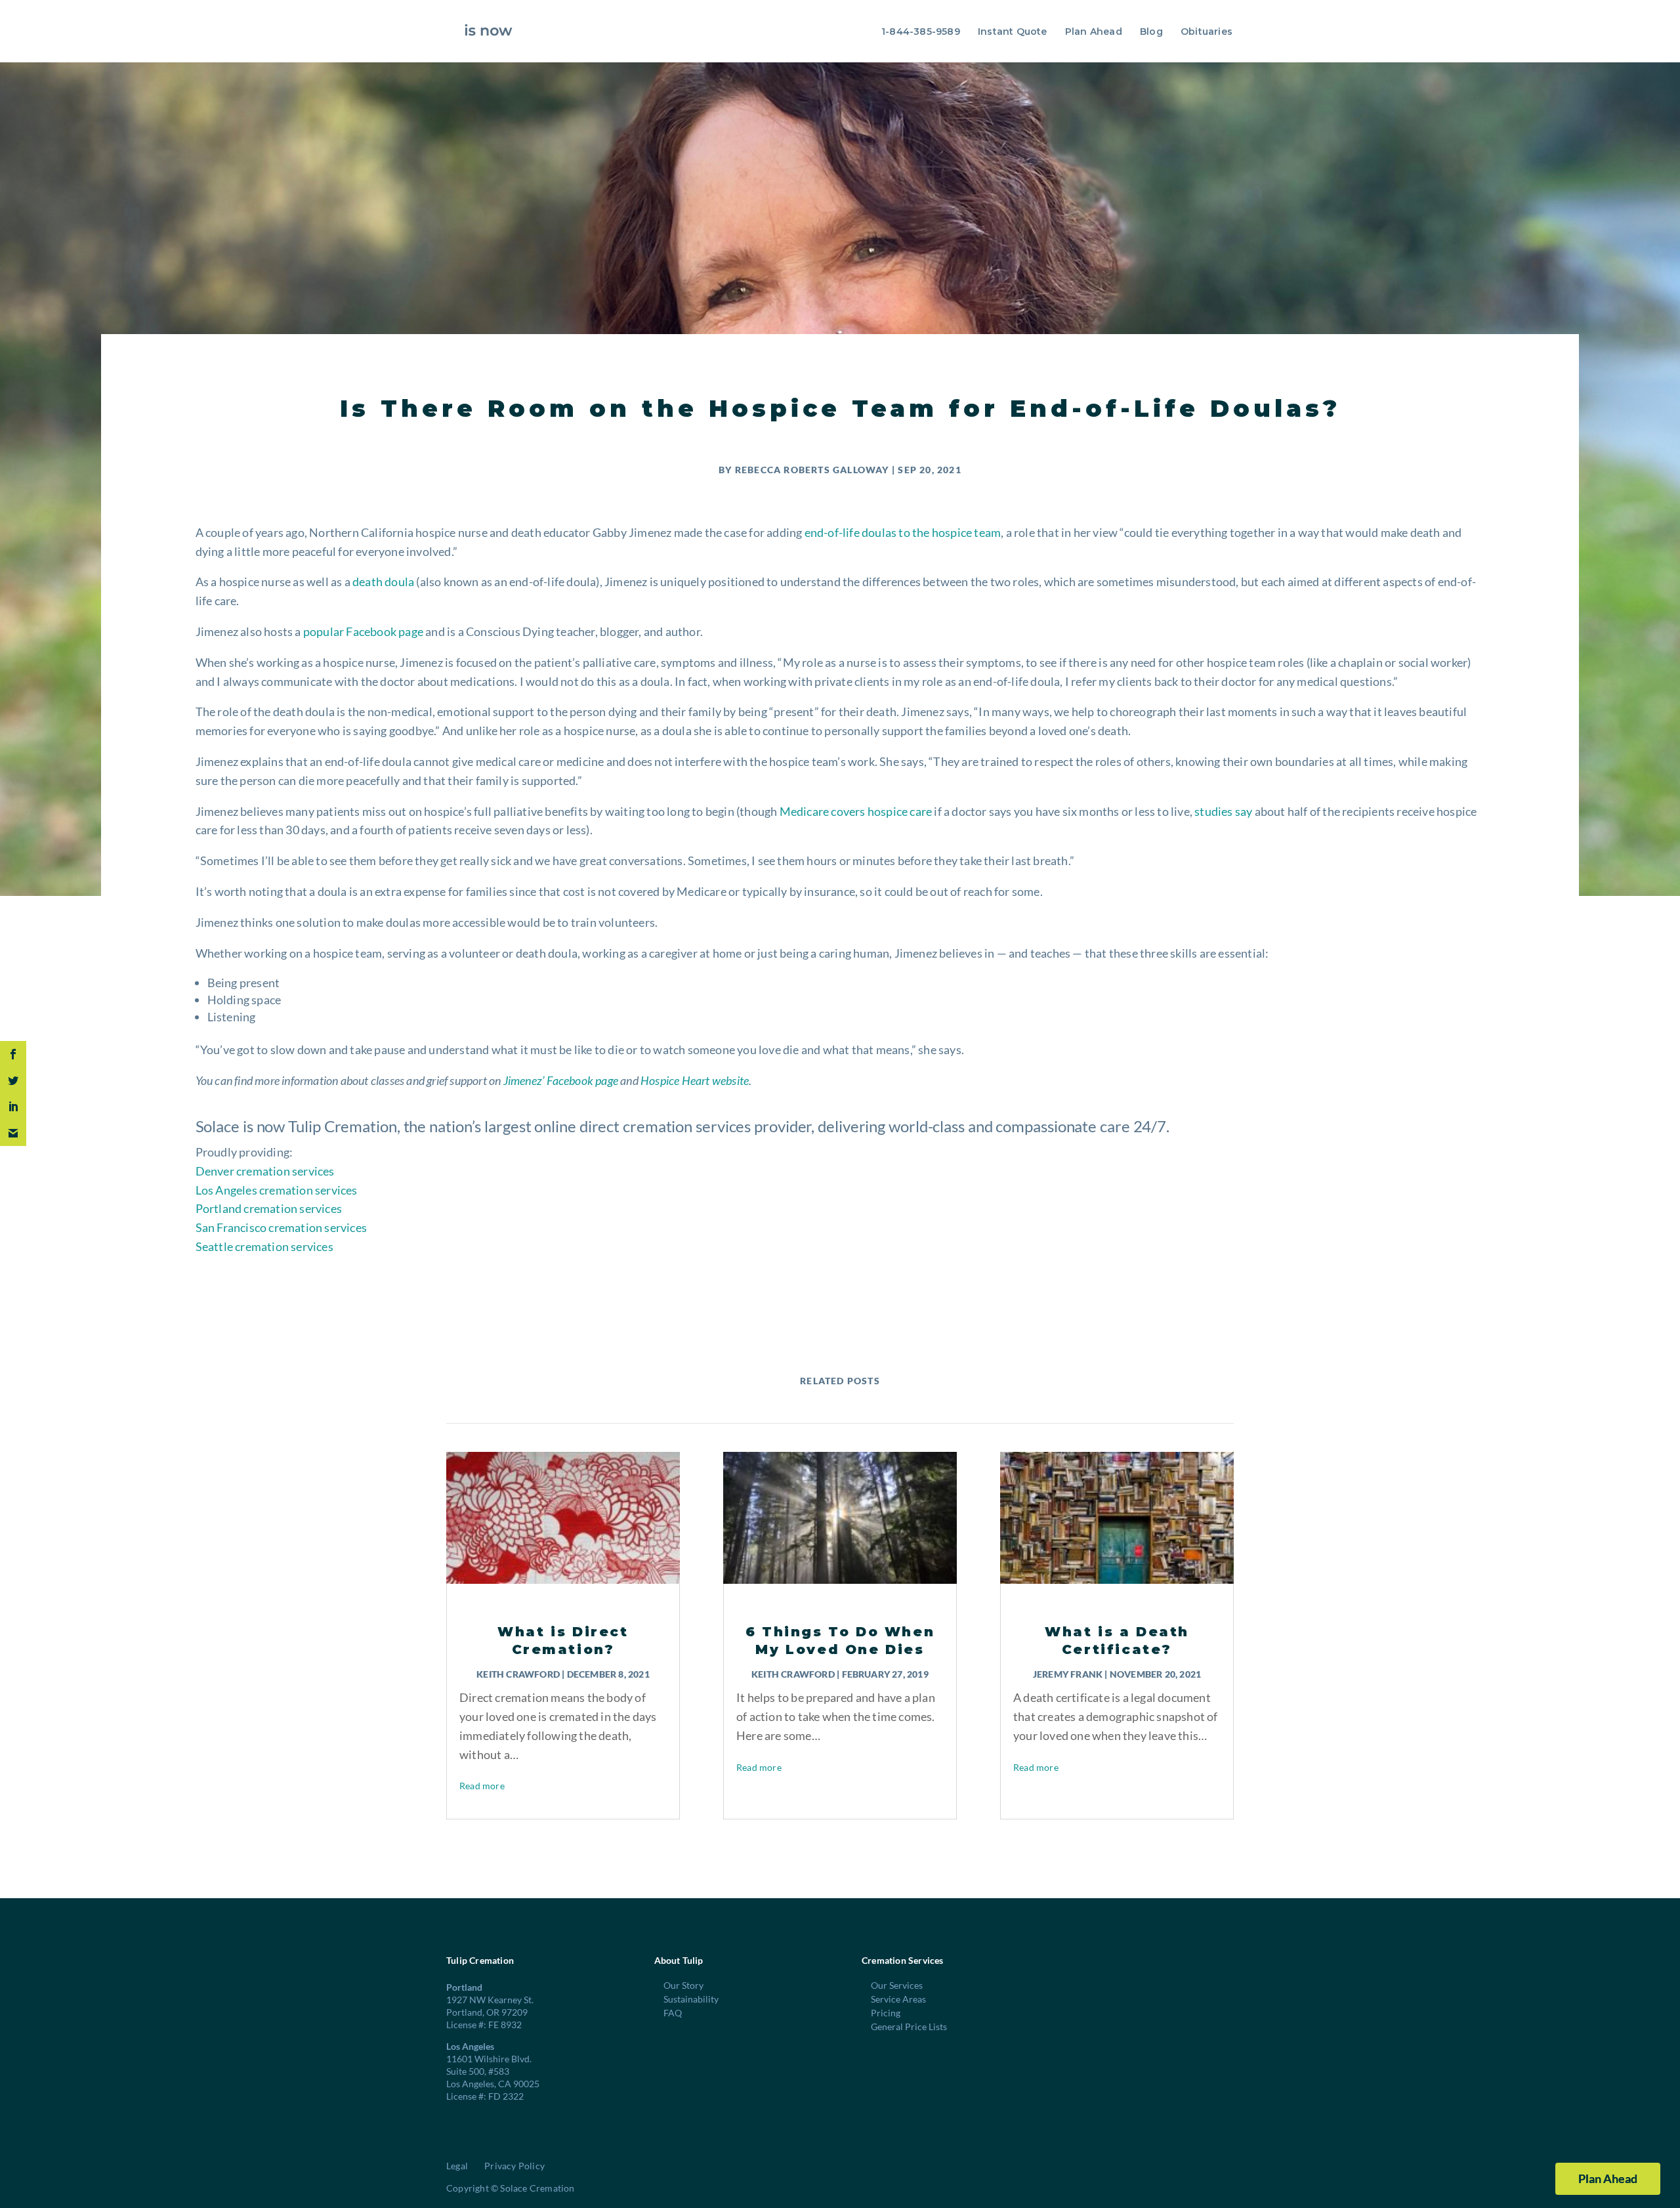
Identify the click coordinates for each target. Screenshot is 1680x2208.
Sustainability (691, 1999)
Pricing (886, 2013)
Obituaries (1207, 32)
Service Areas (898, 1999)
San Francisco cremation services (281, 1227)
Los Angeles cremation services (277, 1190)
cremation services (687, 1126)
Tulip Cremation (343, 1126)
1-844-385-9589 (921, 32)
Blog (1151, 32)
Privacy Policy (514, 2166)
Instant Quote (1013, 32)
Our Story (683, 1985)
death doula (383, 582)
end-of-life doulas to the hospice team (903, 532)
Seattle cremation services (264, 1246)
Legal (457, 2166)
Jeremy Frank (1068, 1674)
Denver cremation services (265, 1171)
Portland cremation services (269, 1208)
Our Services (897, 1985)
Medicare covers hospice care (856, 811)
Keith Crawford (518, 1674)
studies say (1223, 811)
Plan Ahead (1094, 32)
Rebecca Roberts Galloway (812, 470)
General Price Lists (909, 2027)
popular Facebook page (363, 631)
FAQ (673, 2013)
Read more (482, 1786)
